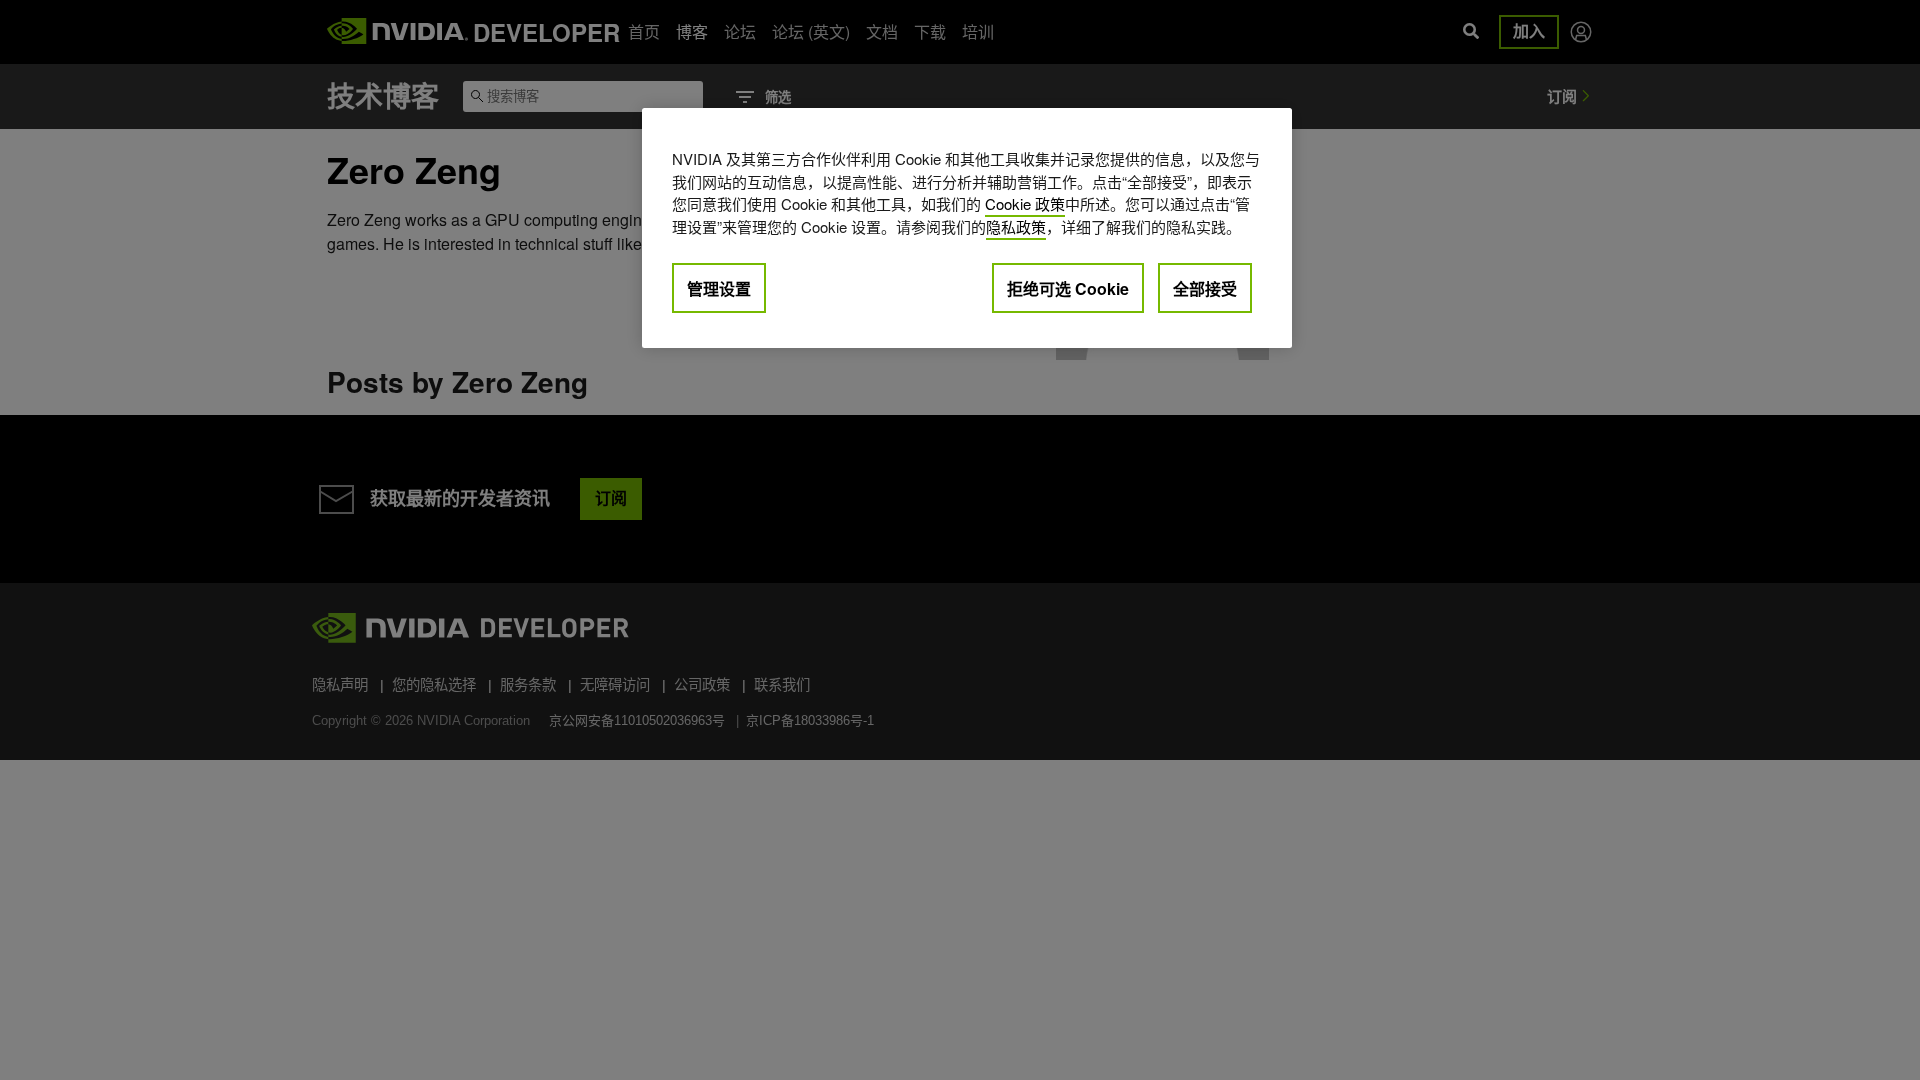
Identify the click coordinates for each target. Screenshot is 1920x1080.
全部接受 (1205, 288)
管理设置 (719, 288)
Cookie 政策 (1025, 203)
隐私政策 (1016, 226)
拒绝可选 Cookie (1068, 288)
